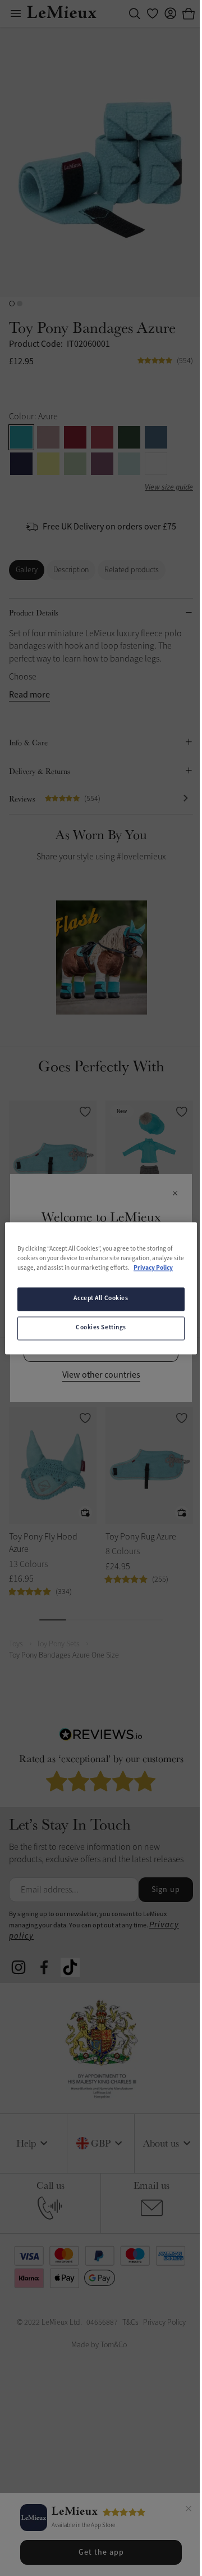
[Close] (180, 2510)
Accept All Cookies (97, 1303)
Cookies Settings (97, 1333)
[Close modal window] (171, 1194)
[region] (97, 1288)
